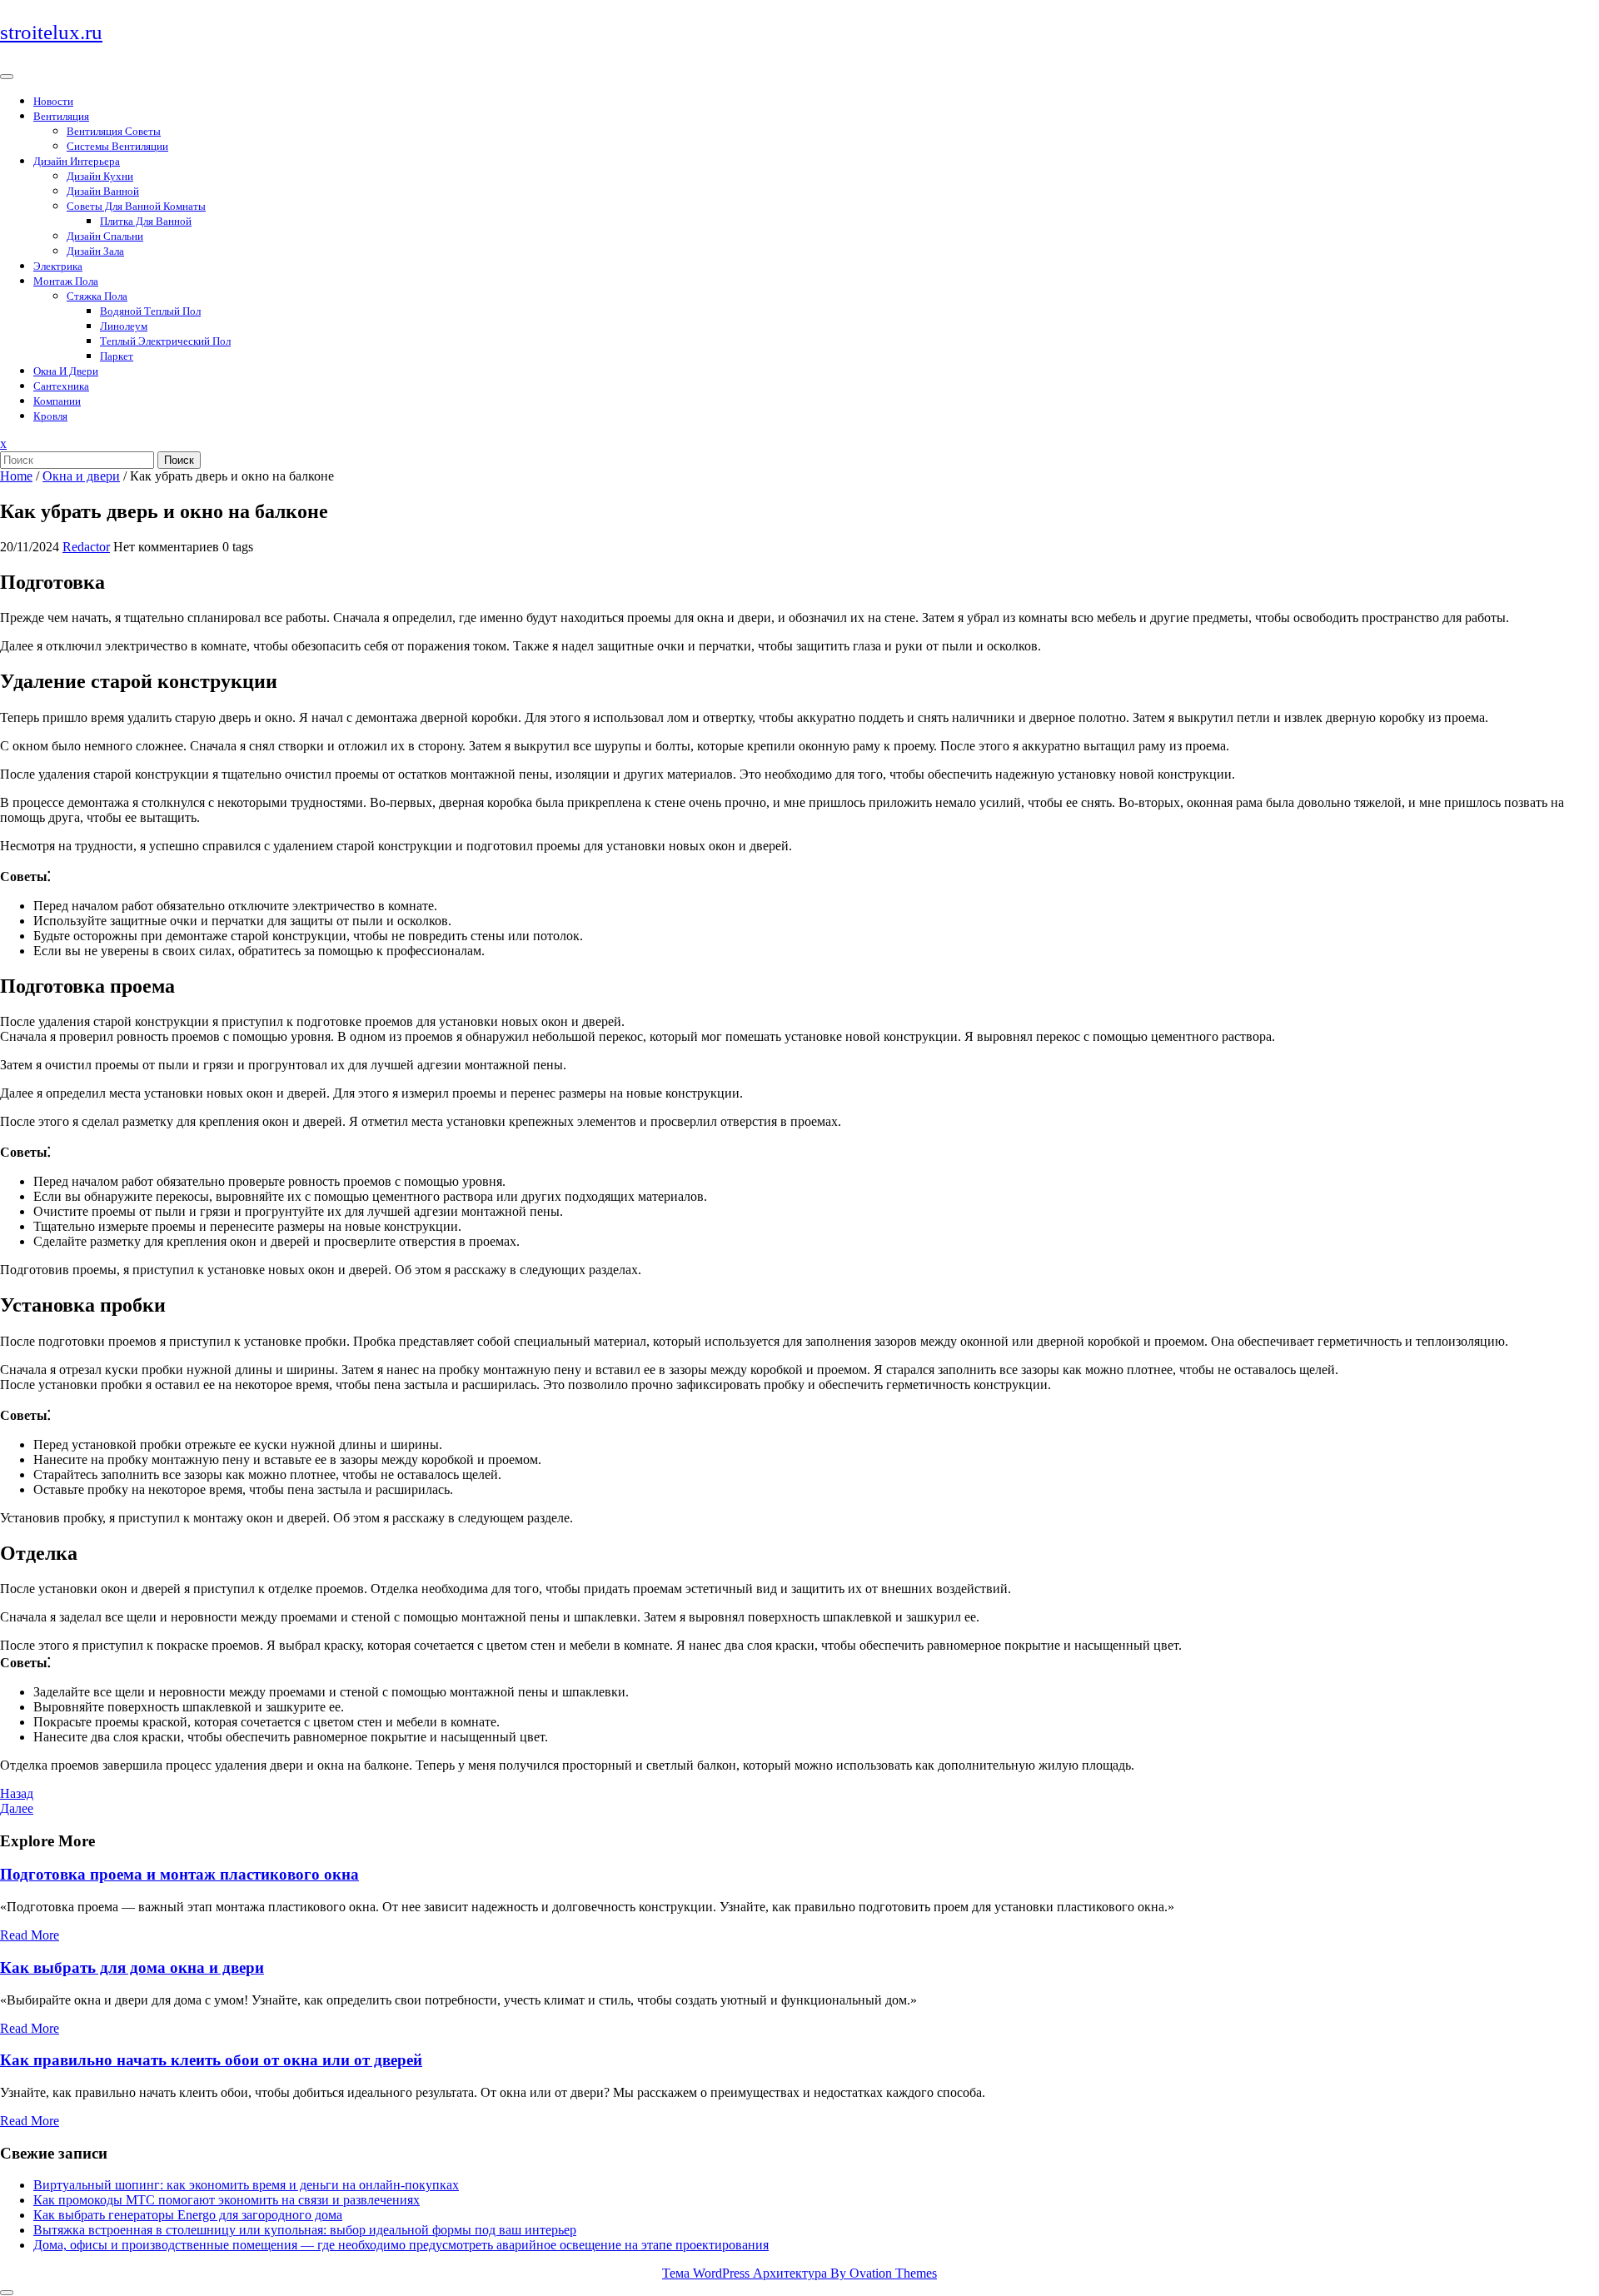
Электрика (58, 266)
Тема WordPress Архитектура (799, 2273)
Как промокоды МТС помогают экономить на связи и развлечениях (227, 2200)
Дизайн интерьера (77, 161)
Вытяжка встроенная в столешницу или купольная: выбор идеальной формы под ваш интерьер (305, 2230)
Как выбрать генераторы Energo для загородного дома (188, 2215)
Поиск (179, 460)
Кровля (50, 416)
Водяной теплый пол (150, 311)
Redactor (86, 547)
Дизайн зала (95, 251)
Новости (53, 101)
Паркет (117, 356)
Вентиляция (61, 116)
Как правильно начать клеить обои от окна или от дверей (211, 2060)
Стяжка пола (97, 296)
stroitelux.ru (51, 32)
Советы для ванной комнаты (136, 206)
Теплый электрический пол (165, 341)
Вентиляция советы (114, 131)
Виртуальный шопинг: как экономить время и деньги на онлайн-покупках (246, 2185)
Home (16, 476)
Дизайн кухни (100, 176)
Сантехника (61, 386)
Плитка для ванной (146, 221)
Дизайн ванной (103, 191)
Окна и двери (66, 371)
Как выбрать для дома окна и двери (132, 1967)
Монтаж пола (66, 281)
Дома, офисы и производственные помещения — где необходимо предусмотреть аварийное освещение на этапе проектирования (401, 2245)
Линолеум (124, 326)
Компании (57, 401)
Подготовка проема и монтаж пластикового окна (179, 1874)
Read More (30, 1935)
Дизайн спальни (105, 236)
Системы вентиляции (117, 146)
